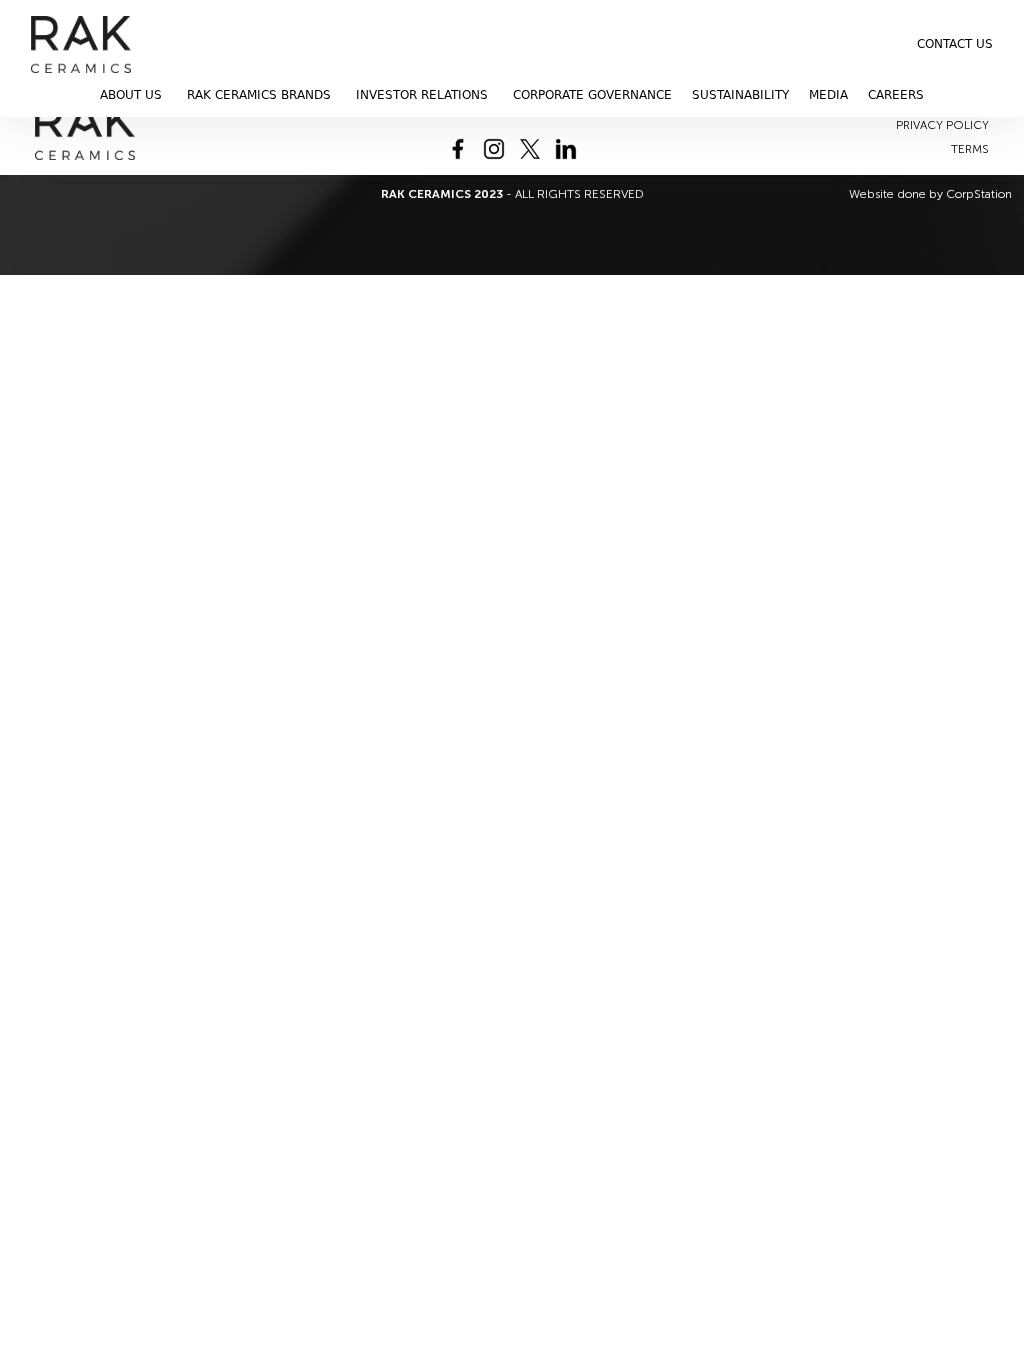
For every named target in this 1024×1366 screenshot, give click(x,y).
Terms (970, 149)
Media (828, 95)
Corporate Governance (592, 95)
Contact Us (955, 44)
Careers (896, 95)
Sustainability (740, 95)
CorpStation (979, 194)
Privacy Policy (942, 125)
